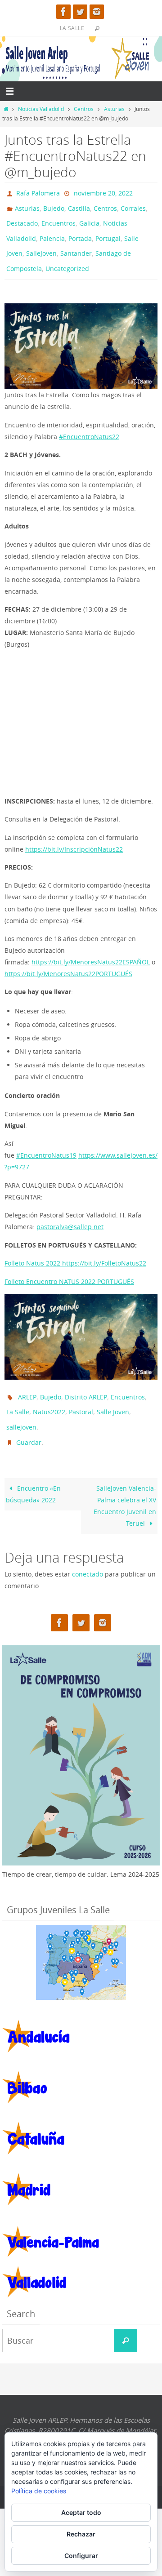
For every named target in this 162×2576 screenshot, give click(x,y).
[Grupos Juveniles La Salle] (81, 1942)
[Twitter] (80, 12)
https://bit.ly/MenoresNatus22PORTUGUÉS (68, 961)
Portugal (108, 231)
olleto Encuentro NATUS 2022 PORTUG (65, 1269)
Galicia (89, 218)
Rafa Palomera (38, 192)
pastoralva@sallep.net (70, 1215)
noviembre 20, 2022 (103, 192)
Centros (84, 109)
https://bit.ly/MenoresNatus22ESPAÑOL (91, 949)
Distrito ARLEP (86, 1383)
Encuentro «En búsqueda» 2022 (33, 1473)
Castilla (79, 205)
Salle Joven (113, 1397)
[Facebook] (63, 12)
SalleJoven (41, 244)
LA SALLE (72, 28)
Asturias (114, 109)
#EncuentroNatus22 (89, 424)
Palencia (52, 231)
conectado (88, 1553)
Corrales (133, 205)
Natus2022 (49, 1397)
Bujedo (54, 205)
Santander (76, 244)
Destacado (22, 218)
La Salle (18, 1397)
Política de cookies (39, 2491)
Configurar (81, 2556)
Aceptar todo (81, 2512)
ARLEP (27, 1383)
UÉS (128, 1269)
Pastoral (81, 1397)
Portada (80, 231)
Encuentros (58, 218)
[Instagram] (97, 12)
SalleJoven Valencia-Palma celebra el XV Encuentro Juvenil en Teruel (125, 1485)
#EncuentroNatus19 (46, 1143)
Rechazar (81, 2534)
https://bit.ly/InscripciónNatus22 (74, 837)
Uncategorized (67, 257)
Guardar (29, 1423)
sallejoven (21, 1410)
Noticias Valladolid (41, 109)
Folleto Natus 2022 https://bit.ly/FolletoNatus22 (75, 1251)
